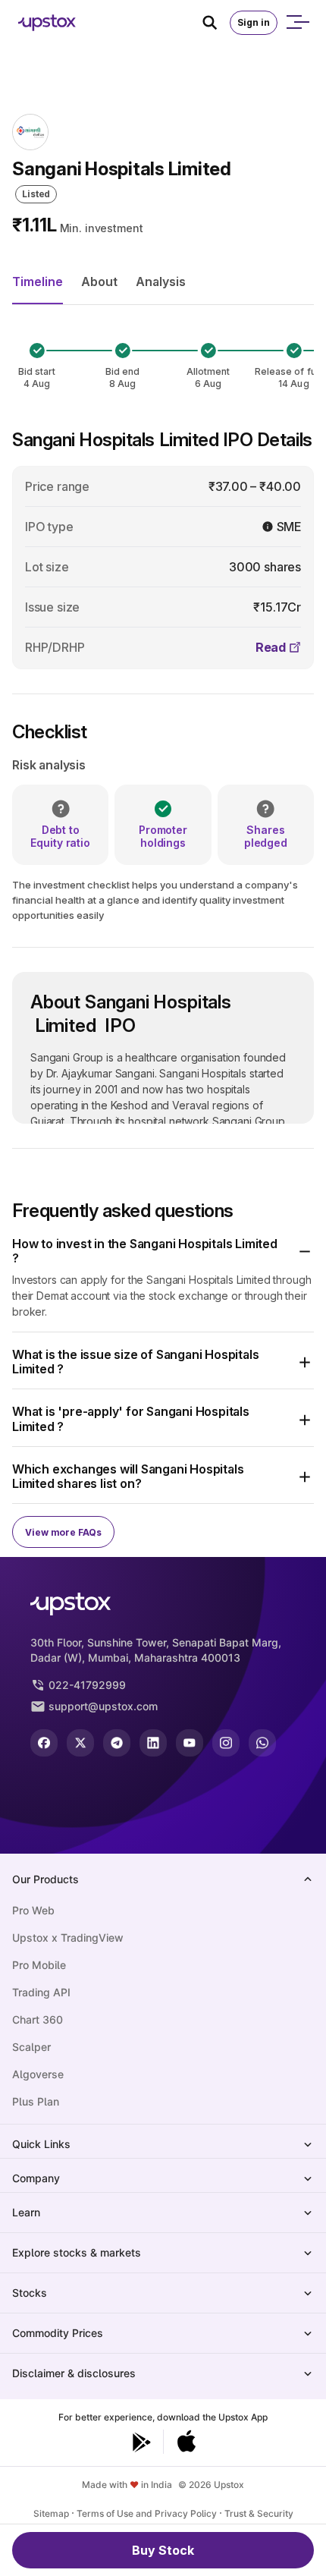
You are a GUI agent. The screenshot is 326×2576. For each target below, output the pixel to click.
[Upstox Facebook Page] (44, 1743)
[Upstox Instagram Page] (226, 1743)
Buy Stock (163, 2550)
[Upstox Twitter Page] (80, 1743)
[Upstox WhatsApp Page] (262, 1743)
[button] (163, 1251)
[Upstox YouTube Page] (190, 1743)
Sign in (254, 22)
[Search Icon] (216, 23)
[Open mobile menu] (297, 23)
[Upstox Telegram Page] (117, 1743)
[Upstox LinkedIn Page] (153, 1743)
